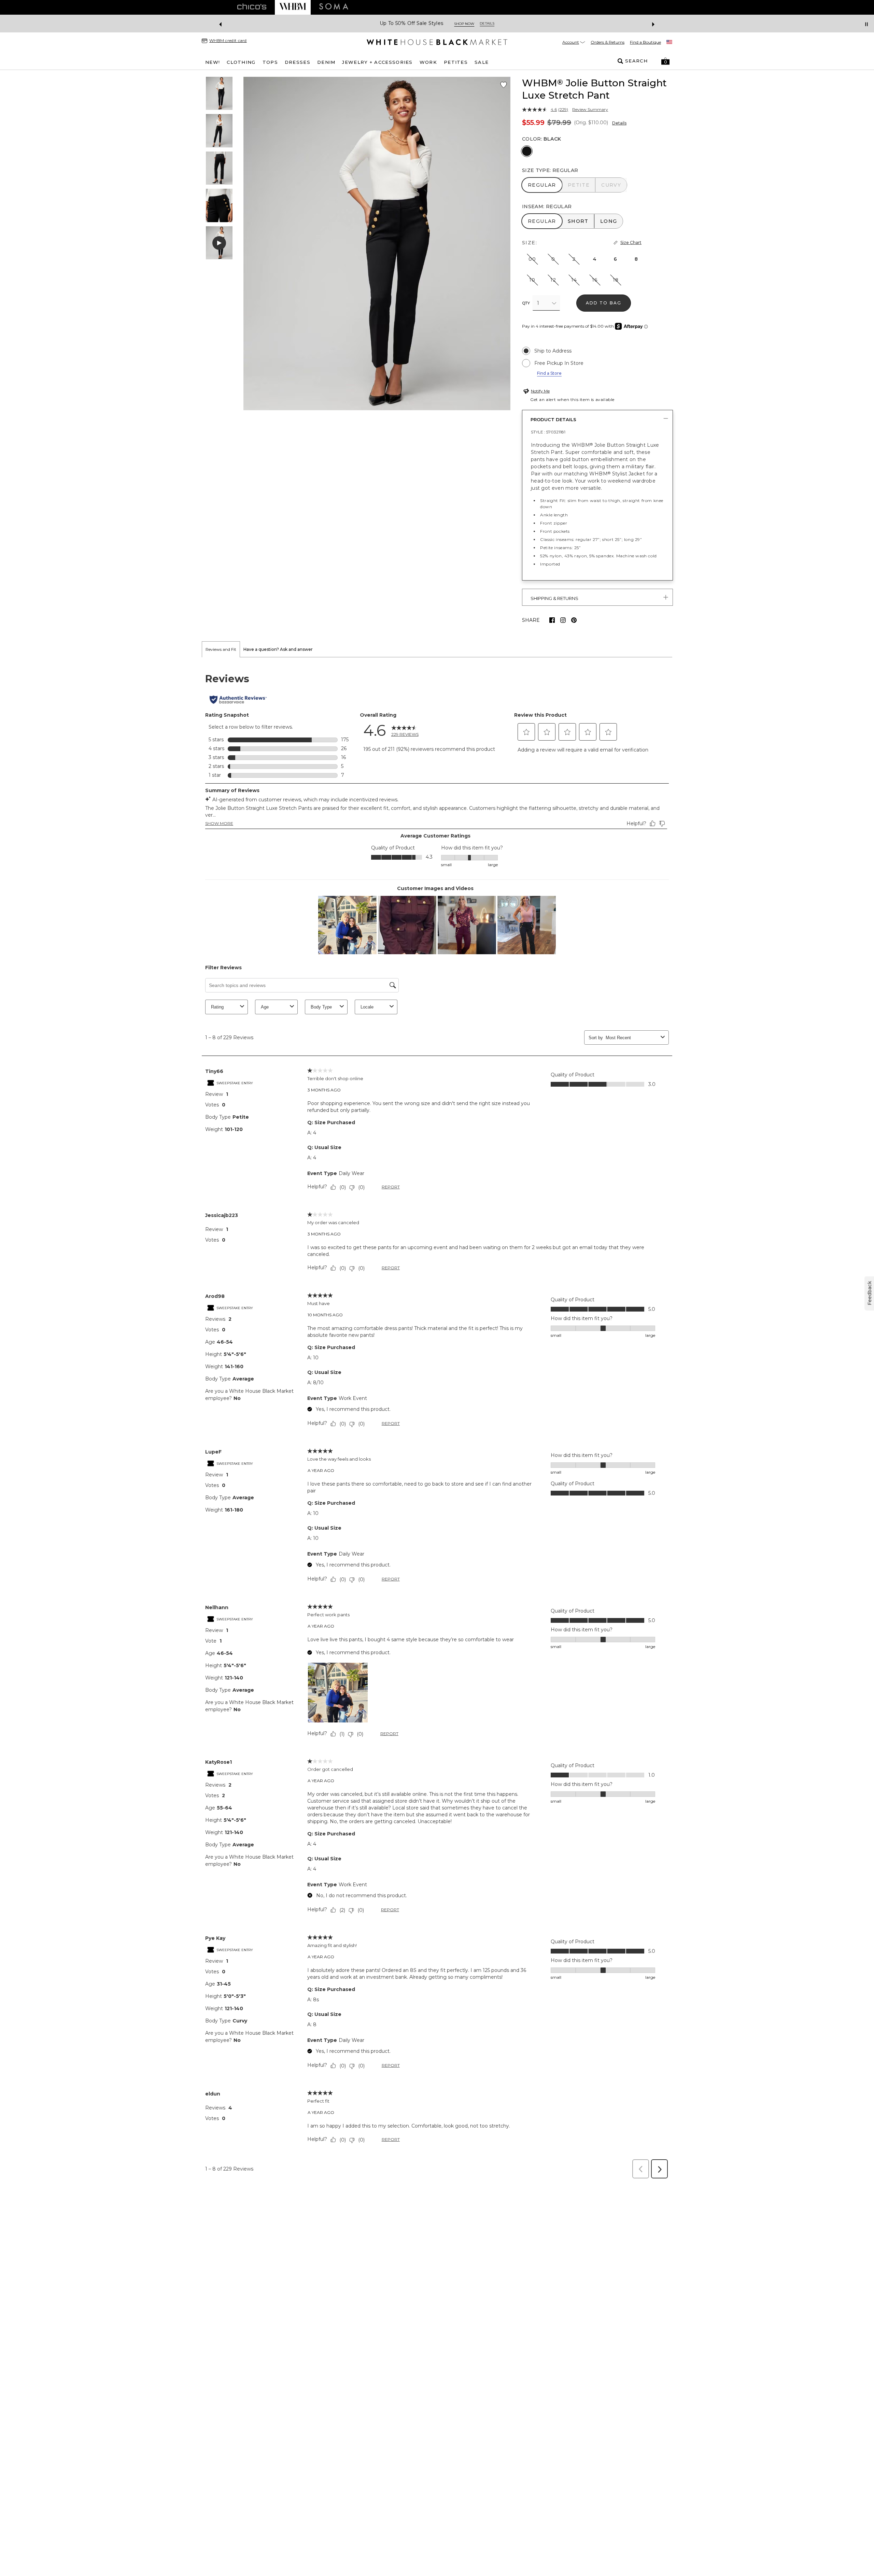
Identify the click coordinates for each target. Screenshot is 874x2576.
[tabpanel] (437, 1420)
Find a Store (549, 373)
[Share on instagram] (563, 620)
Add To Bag (604, 303)
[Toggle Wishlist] (504, 85)
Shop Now (464, 24)
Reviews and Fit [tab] (221, 649)
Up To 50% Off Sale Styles (412, 23)
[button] (665, 61)
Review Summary (590, 110)
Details (619, 123)
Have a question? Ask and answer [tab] (278, 649)
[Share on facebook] (552, 620)
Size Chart (631, 242)
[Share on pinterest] (574, 620)
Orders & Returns (608, 42)
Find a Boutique (645, 42)
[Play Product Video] (219, 243)
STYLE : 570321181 (548, 432)
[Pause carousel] (866, 24)
